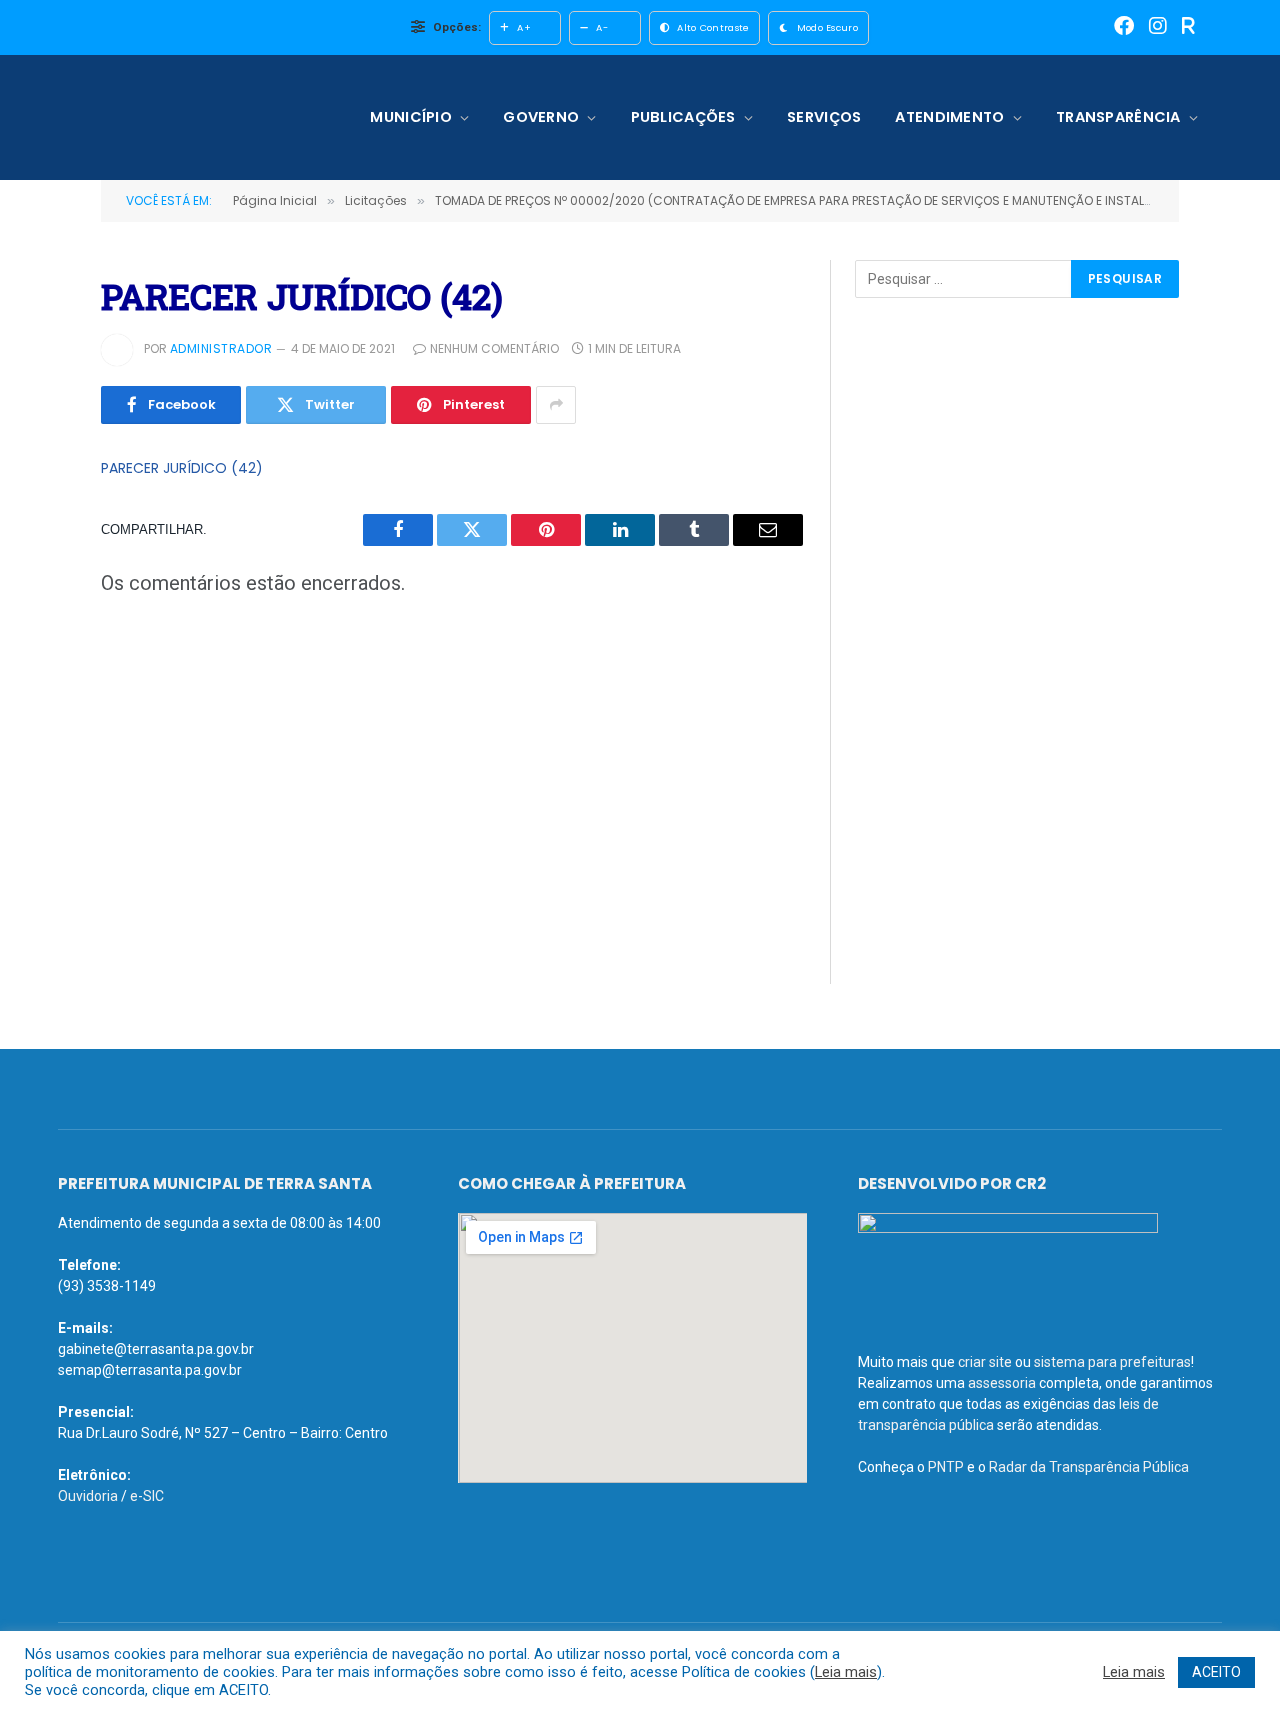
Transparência (1118, 117)
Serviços (824, 117)
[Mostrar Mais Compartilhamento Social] (556, 405)
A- (602, 27)
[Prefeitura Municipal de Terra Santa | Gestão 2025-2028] (187, 117)
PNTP (946, 1467)
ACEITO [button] (1216, 1672)
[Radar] (1188, 27)
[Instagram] (1158, 27)
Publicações (683, 117)
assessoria (1002, 1383)
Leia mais (846, 1672)
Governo (541, 117)
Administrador (221, 348)
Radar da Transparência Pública (1089, 1467)
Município (411, 117)
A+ (524, 27)
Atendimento (949, 117)
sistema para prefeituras (1112, 1362)
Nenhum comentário (494, 348)
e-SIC (147, 1496)
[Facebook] (1124, 27)
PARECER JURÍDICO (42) (182, 468)
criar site (985, 1362)
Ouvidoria (88, 1496)
